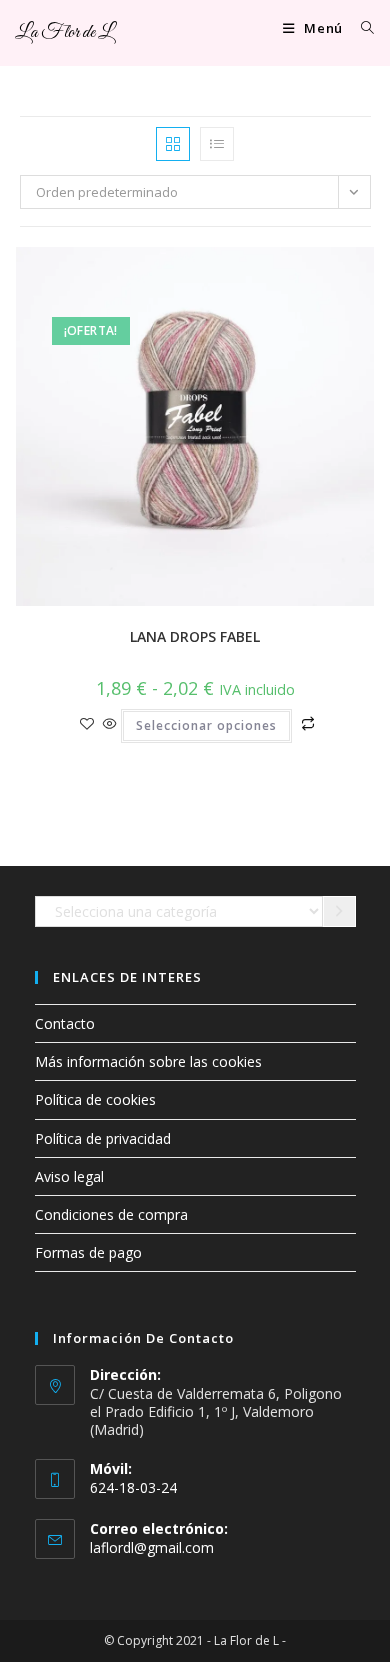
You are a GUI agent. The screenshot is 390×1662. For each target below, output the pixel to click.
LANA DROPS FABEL (195, 636)
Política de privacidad (103, 1138)
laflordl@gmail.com (152, 1547)
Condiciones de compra (111, 1214)
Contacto (65, 1023)
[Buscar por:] (360, 28)
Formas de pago (88, 1252)
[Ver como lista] (217, 144)
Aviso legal (69, 1176)
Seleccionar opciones (206, 725)
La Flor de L (64, 32)
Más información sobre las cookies (148, 1061)
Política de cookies (95, 1099)
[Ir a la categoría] (339, 912)
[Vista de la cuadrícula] (173, 144)
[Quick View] (110, 724)
